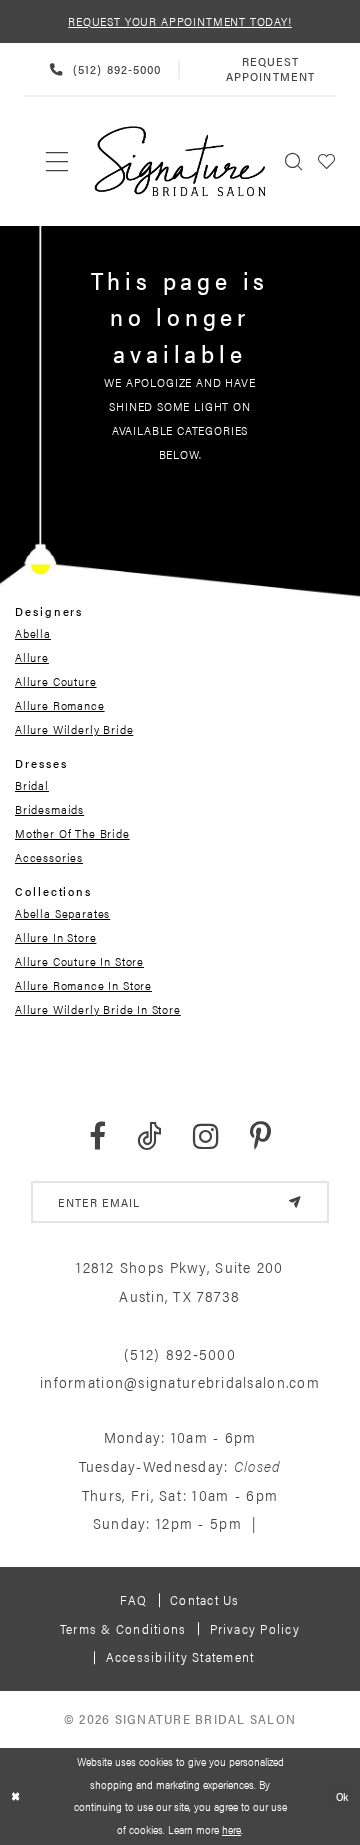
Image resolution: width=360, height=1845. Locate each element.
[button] (326, 161)
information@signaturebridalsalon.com (180, 1382)
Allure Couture (56, 681)
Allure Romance (60, 705)
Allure (32, 657)
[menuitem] (57, 161)
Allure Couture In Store (79, 961)
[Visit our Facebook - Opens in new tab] (97, 1136)
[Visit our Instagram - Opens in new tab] (206, 1136)
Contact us (204, 1599)
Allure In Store (55, 937)
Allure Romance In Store (83, 985)
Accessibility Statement (180, 1656)
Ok (343, 1796)
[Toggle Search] (293, 161)
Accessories (49, 857)
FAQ (133, 1599)
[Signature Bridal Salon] (180, 162)
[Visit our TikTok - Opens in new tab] (149, 1136)
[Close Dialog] (16, 1796)
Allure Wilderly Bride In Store (98, 1009)
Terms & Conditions (123, 1628)
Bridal (32, 785)
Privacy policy (255, 1628)
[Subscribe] (294, 1202)
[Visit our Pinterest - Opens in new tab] (260, 1136)
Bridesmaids (49, 809)
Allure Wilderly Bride (74, 729)
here (231, 1829)
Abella (33, 633)
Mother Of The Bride (72, 833)
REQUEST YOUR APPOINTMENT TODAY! (180, 21)
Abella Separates (62, 913)
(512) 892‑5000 (180, 1354)
